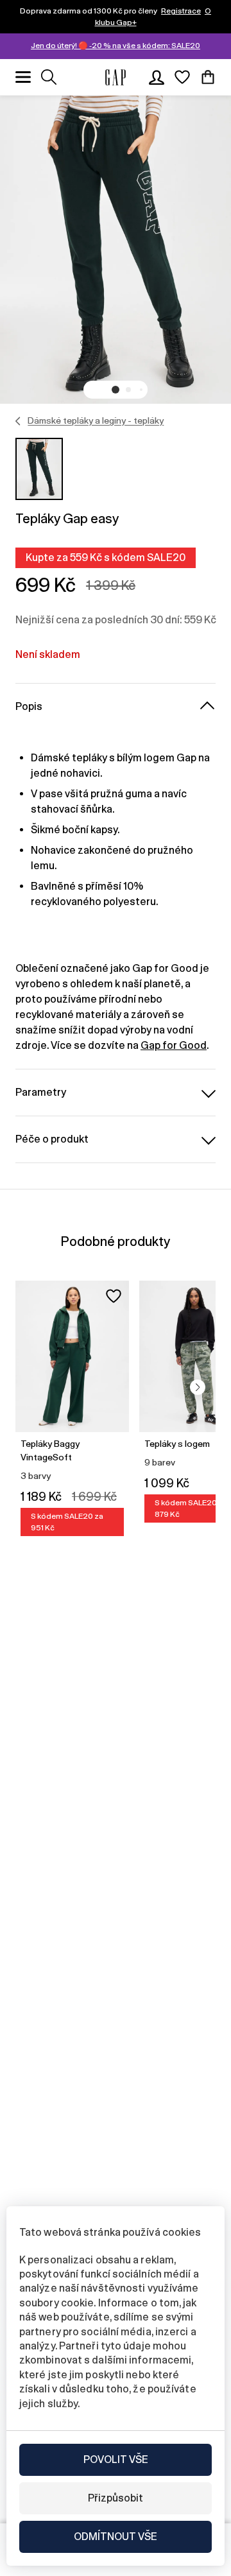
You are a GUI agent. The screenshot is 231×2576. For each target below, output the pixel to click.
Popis (29, 706)
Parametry (41, 1092)
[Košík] (208, 77)
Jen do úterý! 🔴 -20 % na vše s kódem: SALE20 (116, 46)
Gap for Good (174, 1045)
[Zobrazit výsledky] (49, 77)
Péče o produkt (52, 1139)
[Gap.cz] (116, 77)
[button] (116, 390)
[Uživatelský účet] (157, 77)
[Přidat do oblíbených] (114, 1296)
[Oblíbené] (182, 77)
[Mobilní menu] (23, 77)
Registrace (181, 11)
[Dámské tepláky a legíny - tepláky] (18, 421)
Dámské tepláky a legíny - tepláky (96, 420)
